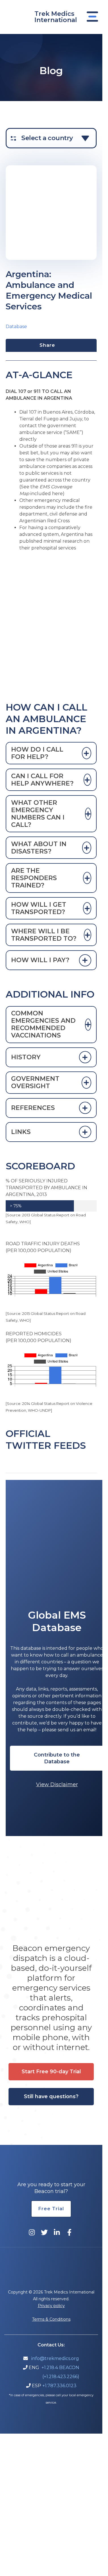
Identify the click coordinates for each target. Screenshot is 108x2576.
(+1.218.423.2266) (61, 2377)
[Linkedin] (57, 2232)
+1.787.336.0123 (59, 2386)
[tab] (51, 753)
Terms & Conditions (51, 2319)
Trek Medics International (56, 17)
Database (16, 327)
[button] (57, 1758)
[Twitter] (44, 2232)
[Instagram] (32, 2232)
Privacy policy (51, 2306)
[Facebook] (69, 2232)
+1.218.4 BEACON (60, 2368)
